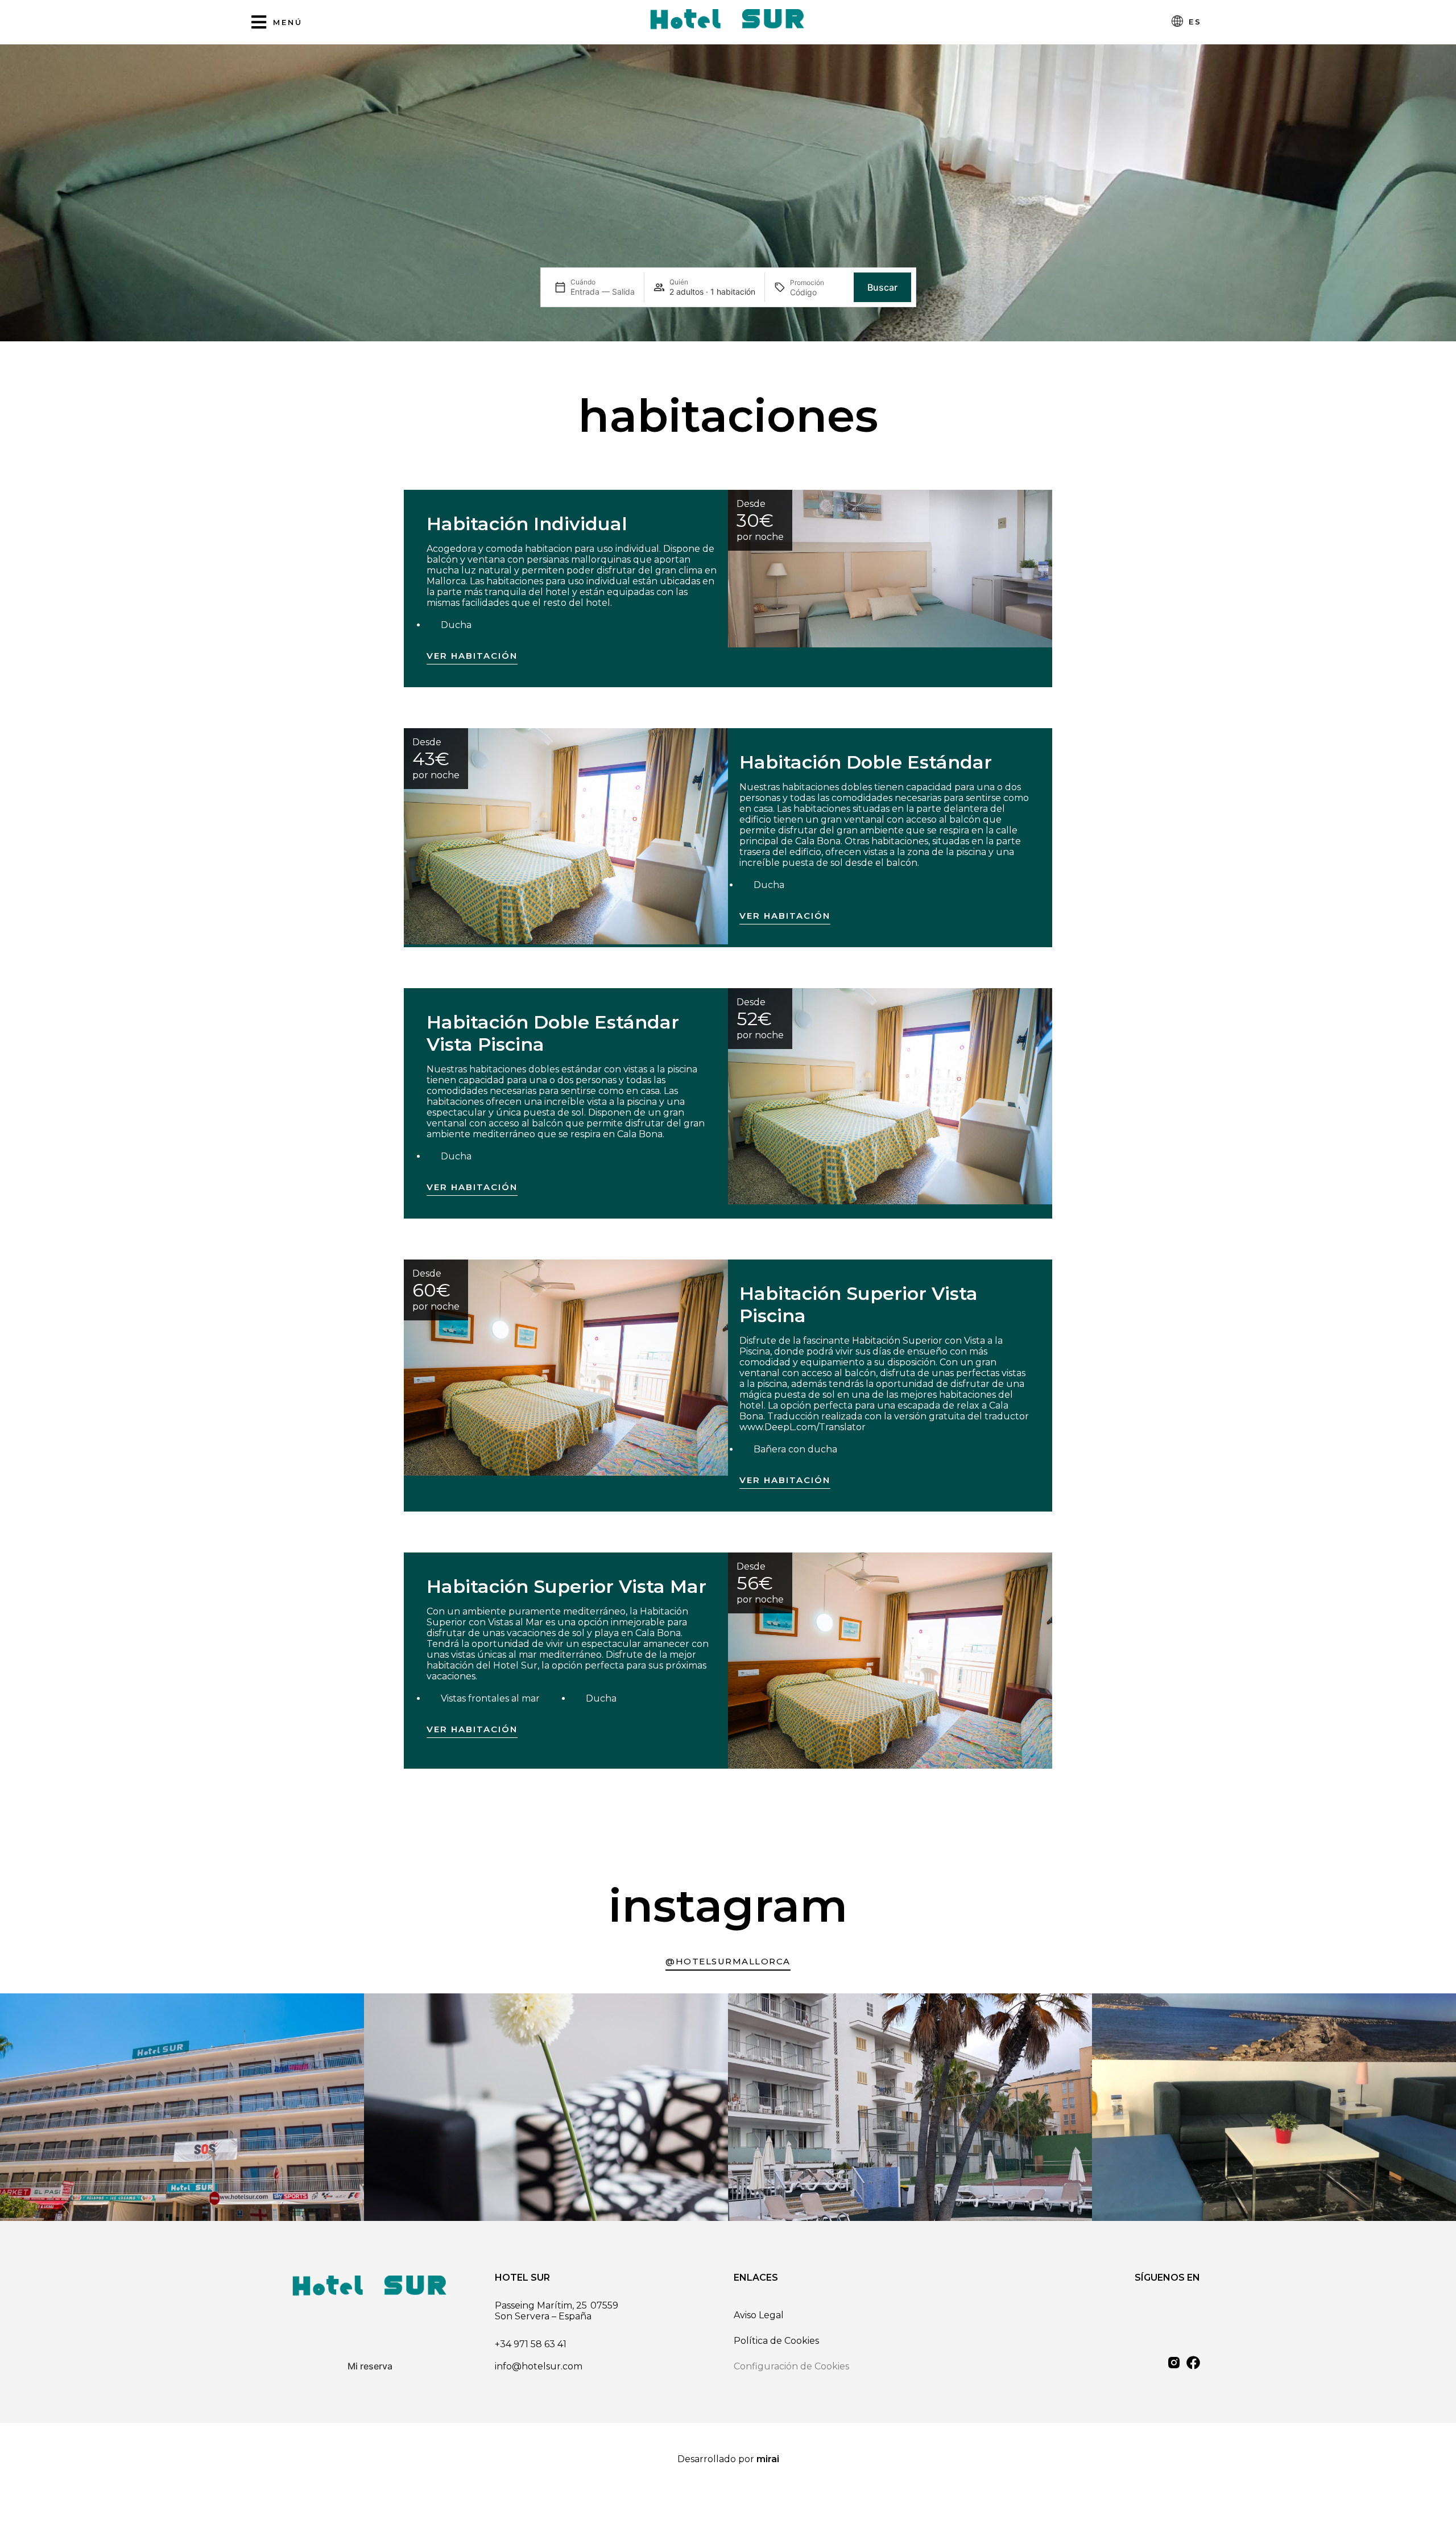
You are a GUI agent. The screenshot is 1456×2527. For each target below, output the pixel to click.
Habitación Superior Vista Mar (566, 1586)
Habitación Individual (527, 524)
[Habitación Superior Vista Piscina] (566, 1368)
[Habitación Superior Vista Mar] (890, 1661)
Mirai (768, 2459)
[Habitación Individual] (890, 569)
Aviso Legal (759, 2315)
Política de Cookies (776, 2341)
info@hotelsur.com (539, 2366)
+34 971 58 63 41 (531, 2344)
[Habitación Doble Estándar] (566, 836)
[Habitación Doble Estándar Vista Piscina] (890, 1096)
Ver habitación (472, 656)
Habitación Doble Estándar (866, 762)
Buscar (882, 287)
